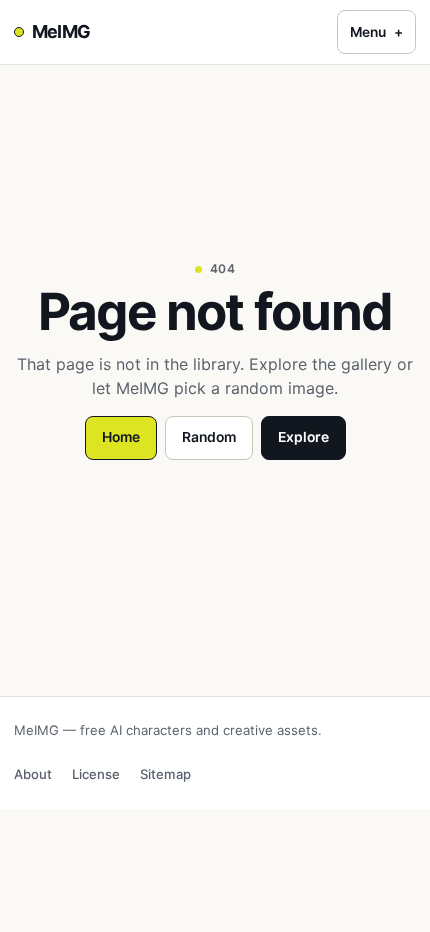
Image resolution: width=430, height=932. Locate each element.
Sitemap (165, 774)
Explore (303, 437)
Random (209, 437)
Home (121, 437)
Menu (376, 32)
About (33, 774)
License (96, 774)
